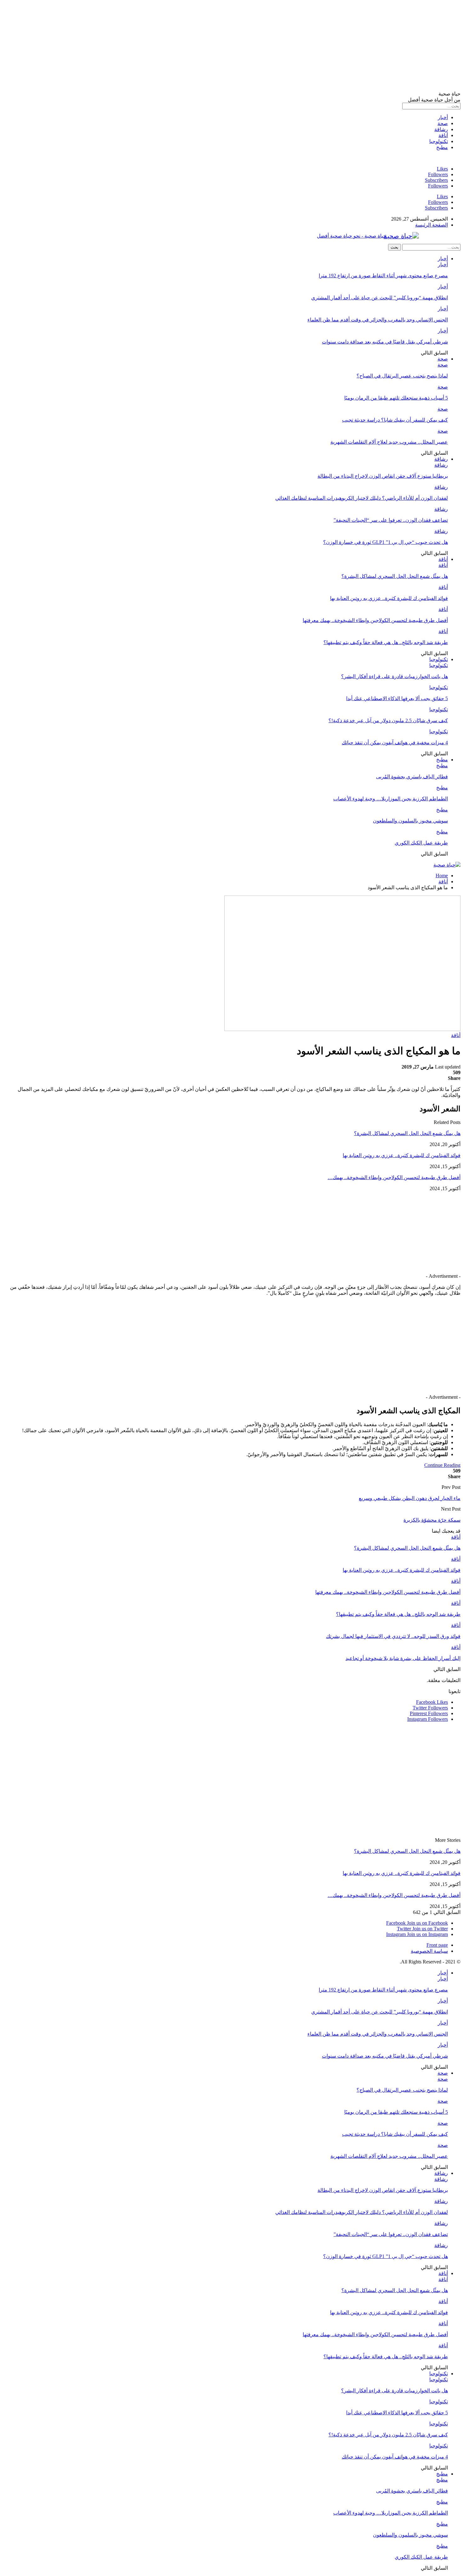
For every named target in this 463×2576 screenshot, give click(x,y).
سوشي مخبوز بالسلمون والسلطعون (410, 821)
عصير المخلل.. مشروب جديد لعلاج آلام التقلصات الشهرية (389, 442)
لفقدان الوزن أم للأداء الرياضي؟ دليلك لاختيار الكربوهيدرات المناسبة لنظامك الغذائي (362, 498)
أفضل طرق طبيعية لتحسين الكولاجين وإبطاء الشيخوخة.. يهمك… (394, 1177)
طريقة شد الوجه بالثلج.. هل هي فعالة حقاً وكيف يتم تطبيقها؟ (386, 642)
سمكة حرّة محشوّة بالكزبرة (432, 1520)
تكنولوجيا (439, 141)
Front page (437, 1945)
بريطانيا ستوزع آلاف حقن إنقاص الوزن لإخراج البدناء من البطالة (383, 476)
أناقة (443, 135)
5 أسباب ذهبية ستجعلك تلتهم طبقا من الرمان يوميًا (396, 398)
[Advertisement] (272, 47)
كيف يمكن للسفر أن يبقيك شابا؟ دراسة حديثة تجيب (395, 420)
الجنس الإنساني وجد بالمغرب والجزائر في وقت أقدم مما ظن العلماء (378, 320)
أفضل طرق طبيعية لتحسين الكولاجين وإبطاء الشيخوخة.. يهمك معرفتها (375, 620)
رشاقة (441, 129)
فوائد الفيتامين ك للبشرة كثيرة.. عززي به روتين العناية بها (389, 598)
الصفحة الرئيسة (432, 225)
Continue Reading (442, 1465)
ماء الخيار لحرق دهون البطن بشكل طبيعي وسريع (410, 1498)
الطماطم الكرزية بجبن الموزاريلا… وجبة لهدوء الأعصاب (391, 799)
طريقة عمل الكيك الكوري (421, 843)
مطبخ (442, 147)
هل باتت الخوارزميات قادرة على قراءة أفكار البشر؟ (394, 676)
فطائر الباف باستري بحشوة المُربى (412, 777)
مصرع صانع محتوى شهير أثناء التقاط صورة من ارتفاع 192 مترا (383, 276)
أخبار (443, 117)
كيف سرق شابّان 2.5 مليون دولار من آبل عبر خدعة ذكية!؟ (388, 720)
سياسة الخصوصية (429, 1951)
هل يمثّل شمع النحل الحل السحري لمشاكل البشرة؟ (395, 576)
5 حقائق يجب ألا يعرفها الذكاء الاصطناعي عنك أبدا (397, 698)
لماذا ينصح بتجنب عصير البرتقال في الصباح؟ (402, 376)
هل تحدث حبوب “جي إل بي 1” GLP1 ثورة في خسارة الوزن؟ (386, 542)
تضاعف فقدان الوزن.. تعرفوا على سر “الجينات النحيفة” (391, 520)
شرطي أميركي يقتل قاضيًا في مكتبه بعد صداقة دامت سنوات (385, 342)
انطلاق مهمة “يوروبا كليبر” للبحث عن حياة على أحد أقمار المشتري (380, 298)
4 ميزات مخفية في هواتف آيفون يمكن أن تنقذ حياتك (395, 743)
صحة (443, 123)
